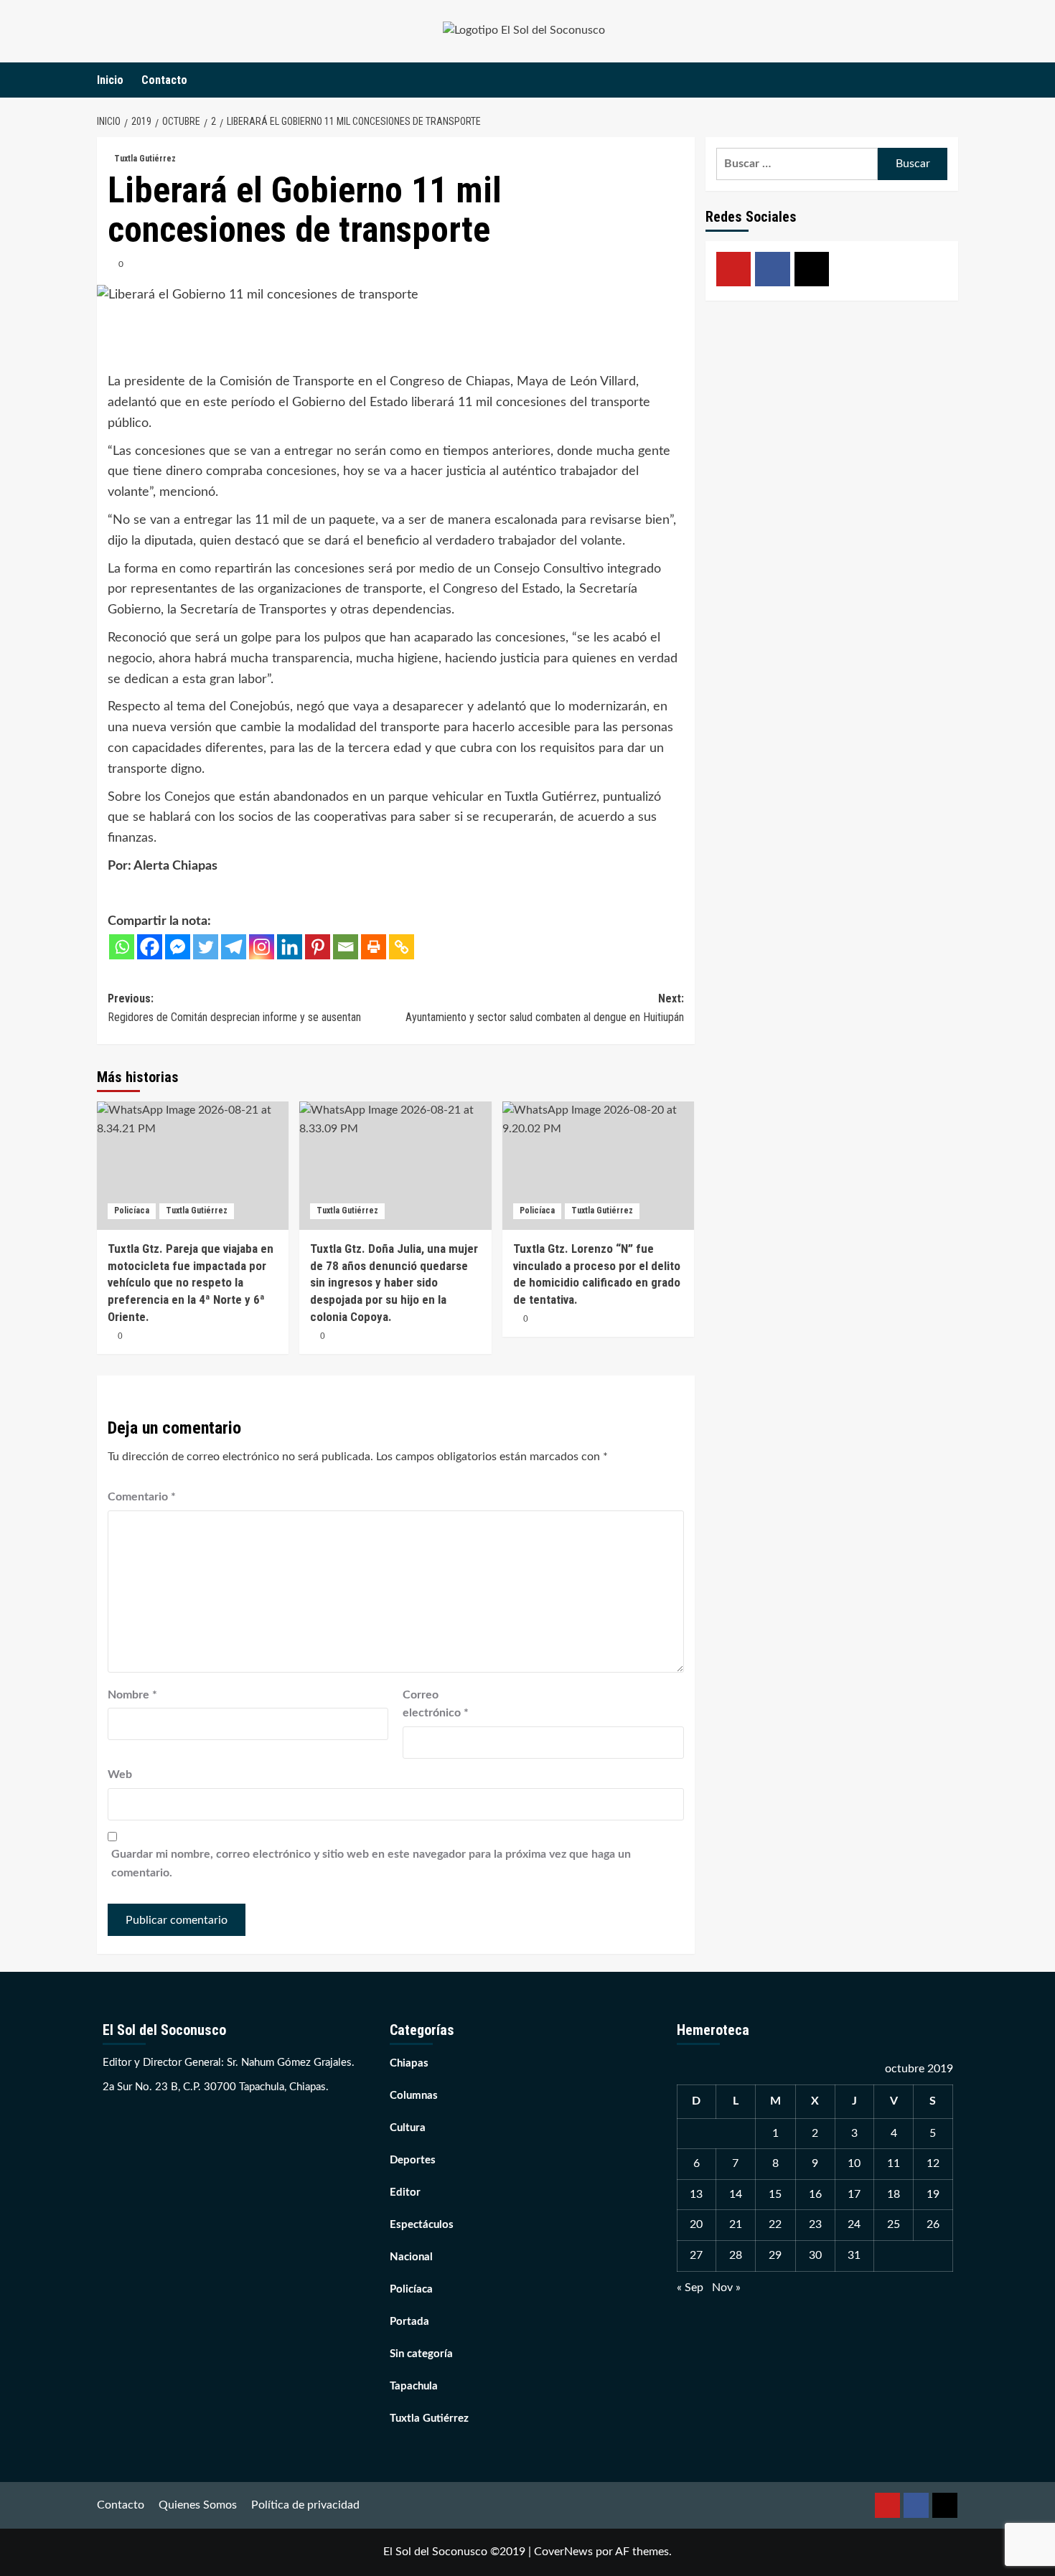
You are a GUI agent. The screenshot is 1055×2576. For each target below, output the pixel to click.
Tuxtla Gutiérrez (145, 159)
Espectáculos (422, 2225)
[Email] (346, 947)
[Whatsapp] (122, 947)
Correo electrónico (436, 1704)
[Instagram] (262, 947)
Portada (409, 2322)
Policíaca (132, 1211)
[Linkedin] (290, 947)
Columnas (414, 2096)
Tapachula (414, 2386)
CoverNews (563, 2552)
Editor (405, 2192)
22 (775, 2224)
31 (854, 2255)
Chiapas (409, 2063)
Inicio (110, 80)
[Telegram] (234, 947)
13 (696, 2194)
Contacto (164, 80)
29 (775, 2255)
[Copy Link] (402, 947)
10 (854, 2163)
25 (894, 2224)
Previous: (234, 1008)
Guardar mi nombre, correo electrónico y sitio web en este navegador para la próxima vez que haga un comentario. (371, 1863)
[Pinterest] (318, 947)
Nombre (132, 1695)
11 (894, 2163)
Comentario (142, 1497)
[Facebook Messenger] (178, 947)
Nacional (411, 2257)
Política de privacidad (305, 2505)
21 (736, 2224)
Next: (544, 1008)
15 (775, 2194)
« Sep (690, 2288)
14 (736, 2194)
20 (696, 2224)
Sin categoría (421, 2354)
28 (736, 2255)
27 (696, 2255)
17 (854, 2194)
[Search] (949, 80)
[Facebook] (150, 947)
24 (854, 2224)
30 (815, 2255)
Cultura (408, 2128)
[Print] (374, 947)
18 (894, 2194)
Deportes (413, 2160)
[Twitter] (206, 947)
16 (815, 2194)
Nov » (726, 2288)
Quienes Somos (198, 2505)
